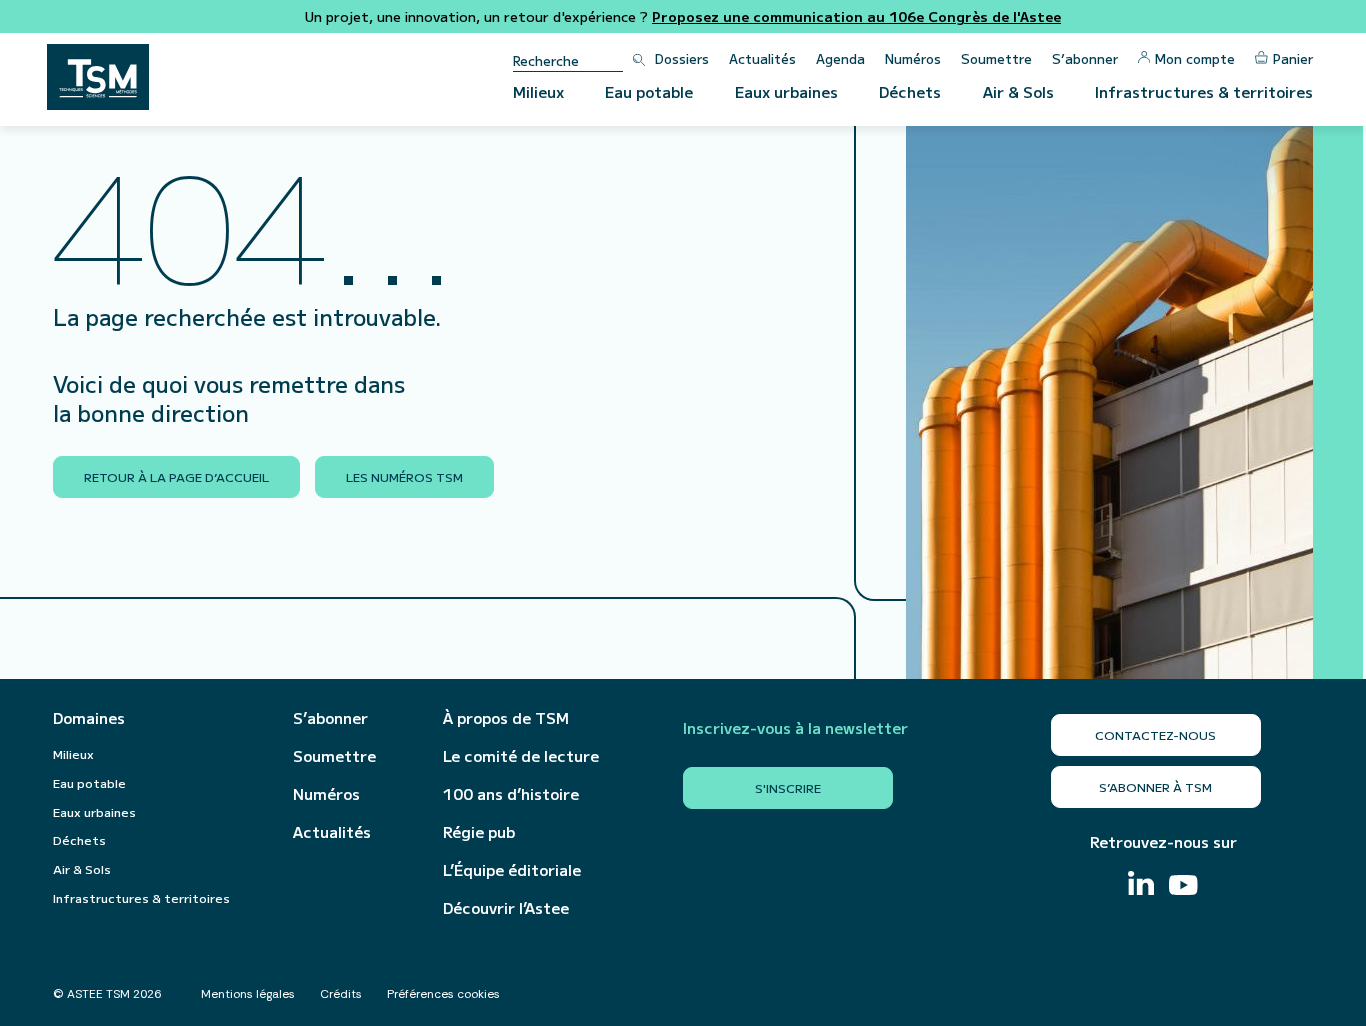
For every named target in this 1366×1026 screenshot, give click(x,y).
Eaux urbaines (786, 91)
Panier (1293, 58)
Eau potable (649, 91)
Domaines (89, 718)
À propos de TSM (506, 718)
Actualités (762, 58)
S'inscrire (788, 787)
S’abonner (1085, 58)
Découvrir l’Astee (506, 908)
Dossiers (682, 58)
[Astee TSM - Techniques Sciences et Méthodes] (98, 77)
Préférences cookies (443, 994)
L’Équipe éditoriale (512, 870)
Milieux (538, 91)
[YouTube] (1183, 887)
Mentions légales (248, 994)
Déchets (910, 91)
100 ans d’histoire (511, 794)
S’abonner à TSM (1155, 786)
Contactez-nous (1155, 734)
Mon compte (1195, 58)
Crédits (341, 994)
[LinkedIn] (1141, 885)
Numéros (913, 58)
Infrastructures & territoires (1204, 91)
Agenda (840, 58)
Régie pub (479, 832)
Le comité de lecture (521, 756)
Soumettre (996, 58)
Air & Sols (1018, 91)
